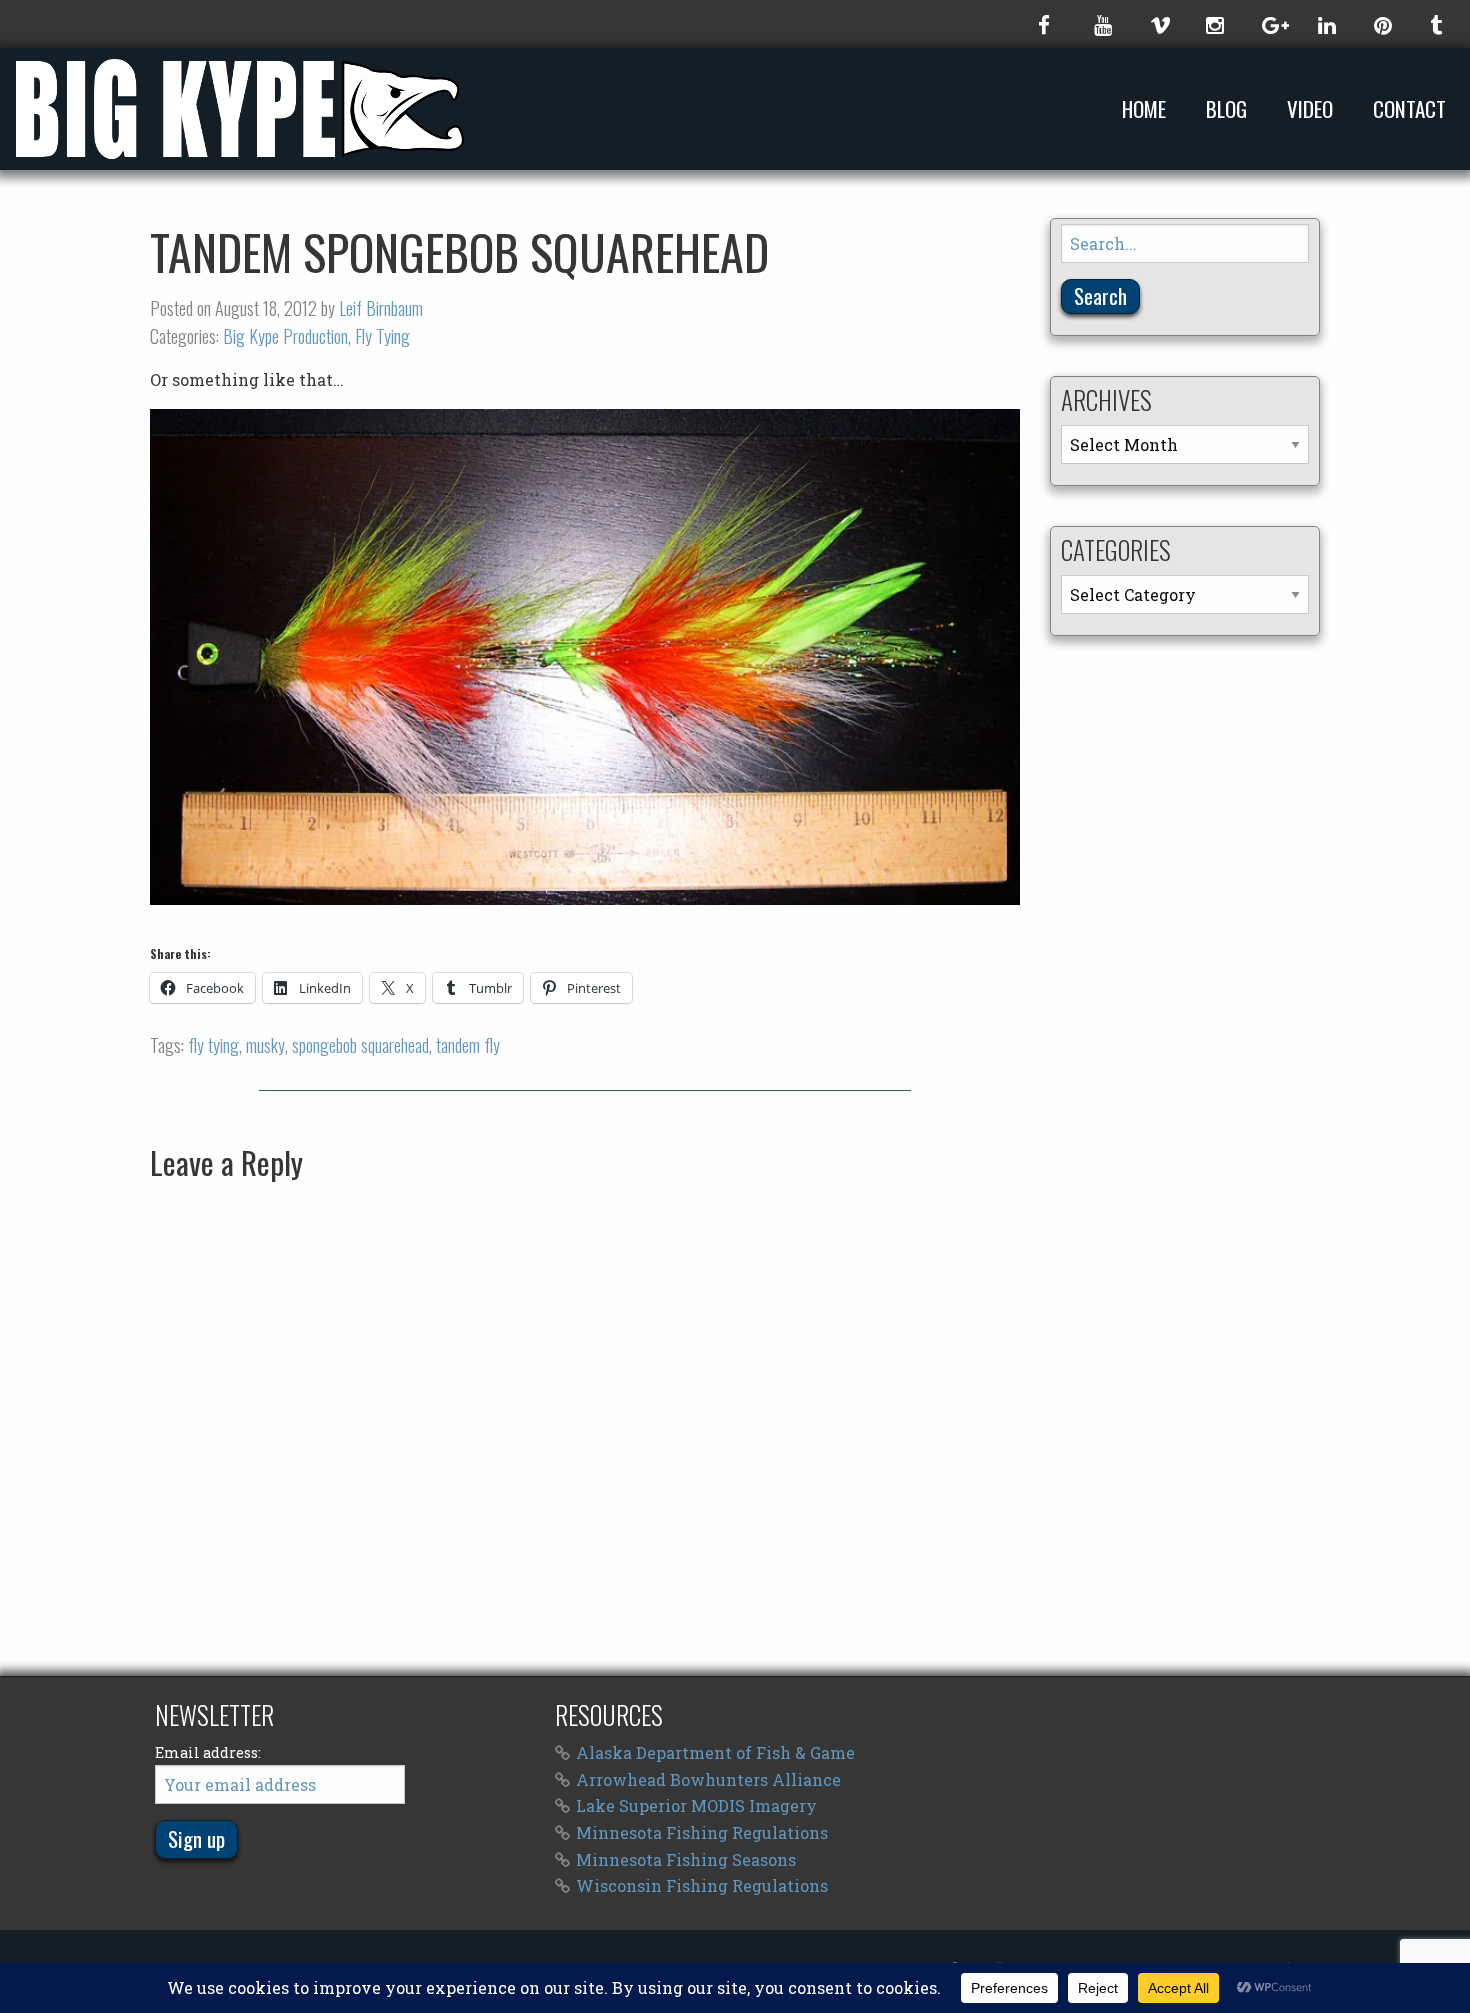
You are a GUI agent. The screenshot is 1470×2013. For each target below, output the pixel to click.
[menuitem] (1148, 108)
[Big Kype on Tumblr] (1438, 24)
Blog (1226, 109)
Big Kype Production (285, 336)
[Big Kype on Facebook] (1046, 24)
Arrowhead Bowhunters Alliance (708, 1779)
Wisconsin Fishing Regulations (702, 1885)
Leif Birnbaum (381, 308)
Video (1310, 109)
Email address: (208, 1752)
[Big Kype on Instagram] (1214, 24)
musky (265, 1045)
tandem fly (468, 1045)
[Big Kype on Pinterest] (1382, 24)
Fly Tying (382, 336)
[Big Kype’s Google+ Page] (1270, 24)
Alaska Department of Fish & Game (715, 1752)
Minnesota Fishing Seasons (686, 1859)
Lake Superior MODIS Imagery (696, 1805)
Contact (1409, 109)
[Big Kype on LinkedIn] (1326, 24)
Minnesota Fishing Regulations (702, 1832)
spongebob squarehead (360, 1045)
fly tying (213, 1045)
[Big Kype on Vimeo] (1158, 24)
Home (1144, 109)
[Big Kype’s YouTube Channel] (1102, 24)
